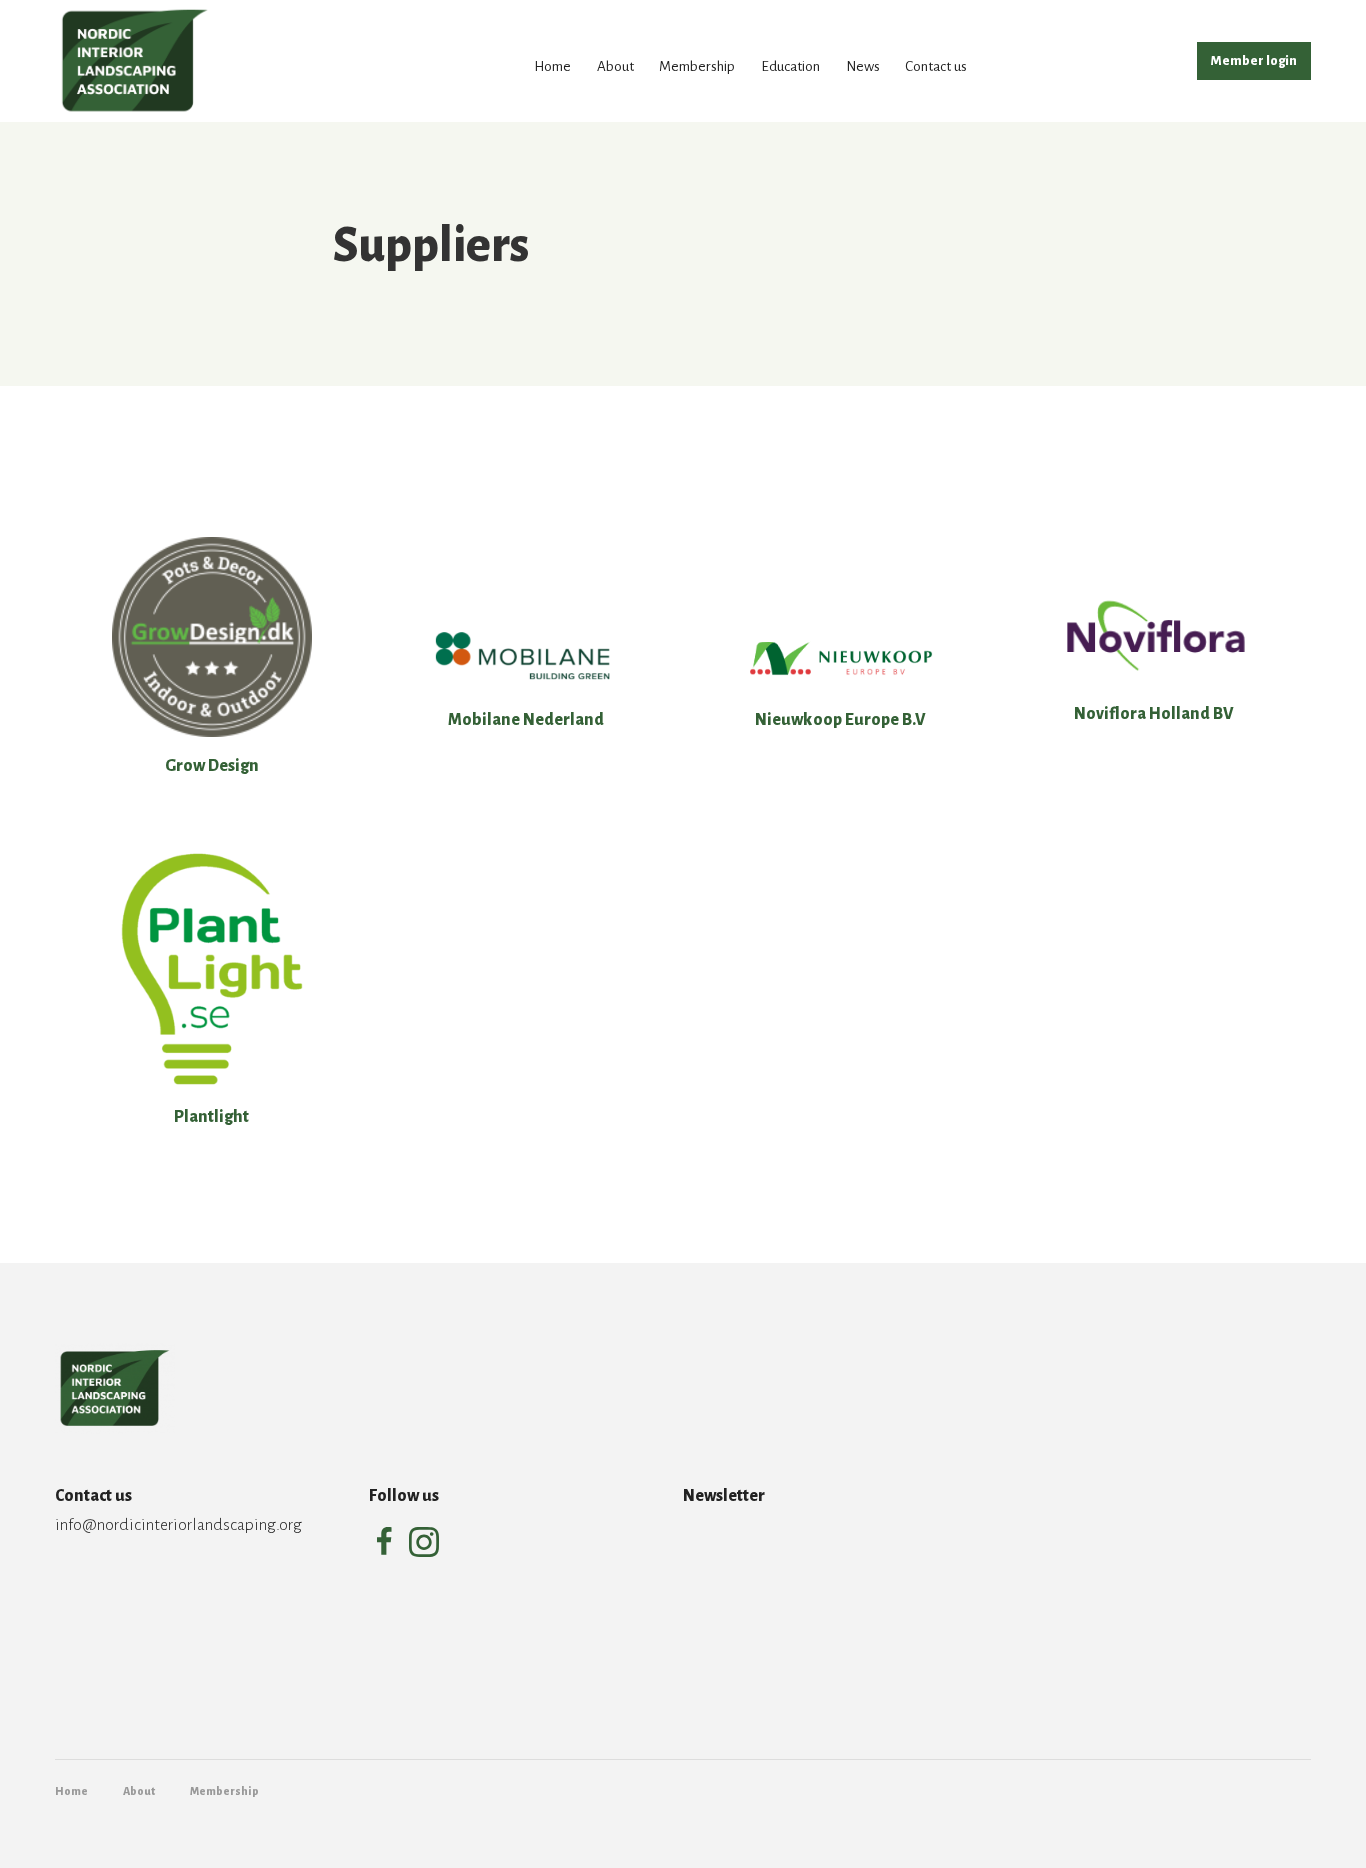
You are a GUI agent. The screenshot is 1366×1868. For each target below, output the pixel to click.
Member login (1254, 61)
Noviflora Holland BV (1154, 714)
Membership (697, 66)
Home (552, 66)
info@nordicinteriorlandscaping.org (178, 1525)
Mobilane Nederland (526, 720)
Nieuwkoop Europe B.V (840, 720)
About (615, 66)
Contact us (936, 66)
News (863, 66)
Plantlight (211, 1117)
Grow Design (212, 766)
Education (790, 66)
